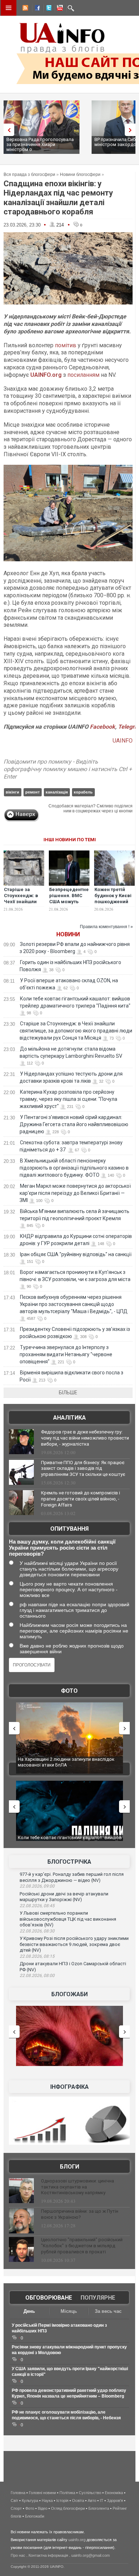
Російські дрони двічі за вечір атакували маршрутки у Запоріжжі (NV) (64, 1897)
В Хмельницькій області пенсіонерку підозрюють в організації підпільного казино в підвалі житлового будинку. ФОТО (74, 1168)
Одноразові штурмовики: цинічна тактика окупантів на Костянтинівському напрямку (78, 2187)
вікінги (12, 792)
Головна (18, 2493)
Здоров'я (115, 2500)
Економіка (114, 2493)
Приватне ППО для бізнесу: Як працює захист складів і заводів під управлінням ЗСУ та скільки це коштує (83, 1469)
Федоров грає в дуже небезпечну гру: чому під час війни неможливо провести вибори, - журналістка (85, 1438)
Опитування (69, 1529)
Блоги (69, 2167)
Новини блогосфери (80, 175)
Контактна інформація (48, 2555)
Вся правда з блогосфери (29, 175)
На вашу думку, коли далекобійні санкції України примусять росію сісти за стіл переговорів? (62, 1548)
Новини (68, 934)
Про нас (18, 2555)
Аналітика (69, 1418)
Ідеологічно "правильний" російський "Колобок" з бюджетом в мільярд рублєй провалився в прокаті (82, 2246)
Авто (92, 2500)
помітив (66, 345)
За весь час (108, 2311)
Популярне (98, 2298)
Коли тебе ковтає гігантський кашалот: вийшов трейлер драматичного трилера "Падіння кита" (70, 1840)
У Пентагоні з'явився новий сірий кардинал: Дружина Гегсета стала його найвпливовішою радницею (74, 1124)
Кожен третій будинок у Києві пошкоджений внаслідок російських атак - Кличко (113, 905)
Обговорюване (49, 2298)
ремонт (32, 792)
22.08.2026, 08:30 (37, 1931)
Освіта (78, 2500)
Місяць (69, 2311)
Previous (7, 130)
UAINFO (123, 741)
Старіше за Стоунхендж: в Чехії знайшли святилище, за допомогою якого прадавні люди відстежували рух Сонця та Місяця (76, 1031)
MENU (9, 8)
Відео (43, 2508)
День (29, 2311)
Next (132, 130)
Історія (62, 2500)
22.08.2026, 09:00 (37, 1886)
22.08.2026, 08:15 (37, 1956)
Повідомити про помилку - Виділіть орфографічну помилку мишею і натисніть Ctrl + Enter (68, 769)
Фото (69, 1691)
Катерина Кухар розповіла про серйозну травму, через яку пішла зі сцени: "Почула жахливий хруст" (68, 1099)
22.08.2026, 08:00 (37, 1976)
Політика (67, 2493)
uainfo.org (77, 2540)
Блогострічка (69, 1862)
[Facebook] (36, 9)
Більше (68, 1393)
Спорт (16, 2508)
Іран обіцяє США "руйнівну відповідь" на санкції (76, 1254)
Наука (47, 2500)
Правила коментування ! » (106, 927)
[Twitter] (47, 9)
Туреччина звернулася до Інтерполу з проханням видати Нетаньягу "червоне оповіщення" (66, 1354)
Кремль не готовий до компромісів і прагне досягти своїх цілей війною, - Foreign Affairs (81, 1499)
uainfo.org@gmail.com (91, 2555)
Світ (14, 2500)
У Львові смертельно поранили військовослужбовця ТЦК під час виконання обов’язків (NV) (68, 1919)
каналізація (57, 792)
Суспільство (90, 2493)
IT (102, 2500)
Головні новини (42, 2493)
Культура (30, 2500)
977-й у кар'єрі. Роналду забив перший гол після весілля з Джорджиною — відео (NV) (72, 1877)
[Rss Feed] (25, 9)
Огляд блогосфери (68, 2508)
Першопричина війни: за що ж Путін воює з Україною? (80, 2214)
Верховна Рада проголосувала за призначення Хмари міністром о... (40, 144)
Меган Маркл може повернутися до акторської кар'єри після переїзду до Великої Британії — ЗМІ (75, 1193)
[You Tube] (59, 9)
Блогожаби (69, 1994)
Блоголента (99, 2508)
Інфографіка (69, 2087)
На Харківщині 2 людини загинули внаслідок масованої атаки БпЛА (66, 1762)
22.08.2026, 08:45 (37, 1906)
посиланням (83, 375)
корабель (83, 792)
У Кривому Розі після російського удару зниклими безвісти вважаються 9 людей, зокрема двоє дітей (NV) (74, 1944)
